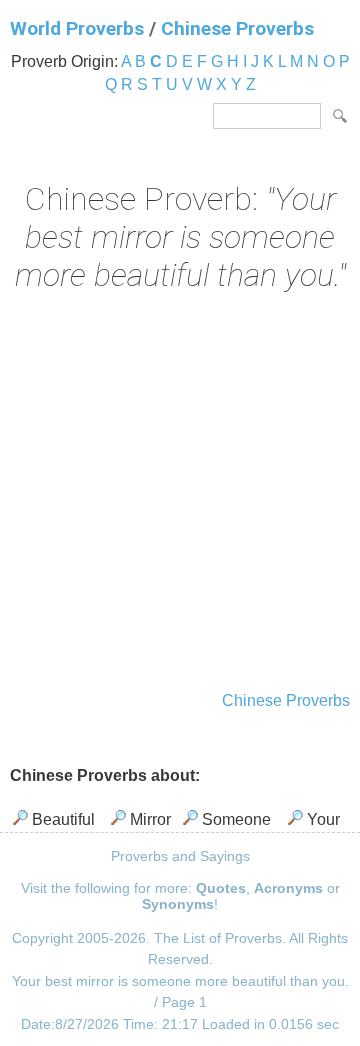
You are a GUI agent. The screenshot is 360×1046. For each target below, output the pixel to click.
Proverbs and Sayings (180, 856)
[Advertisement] (180, 494)
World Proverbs (77, 28)
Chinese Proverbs (237, 28)
